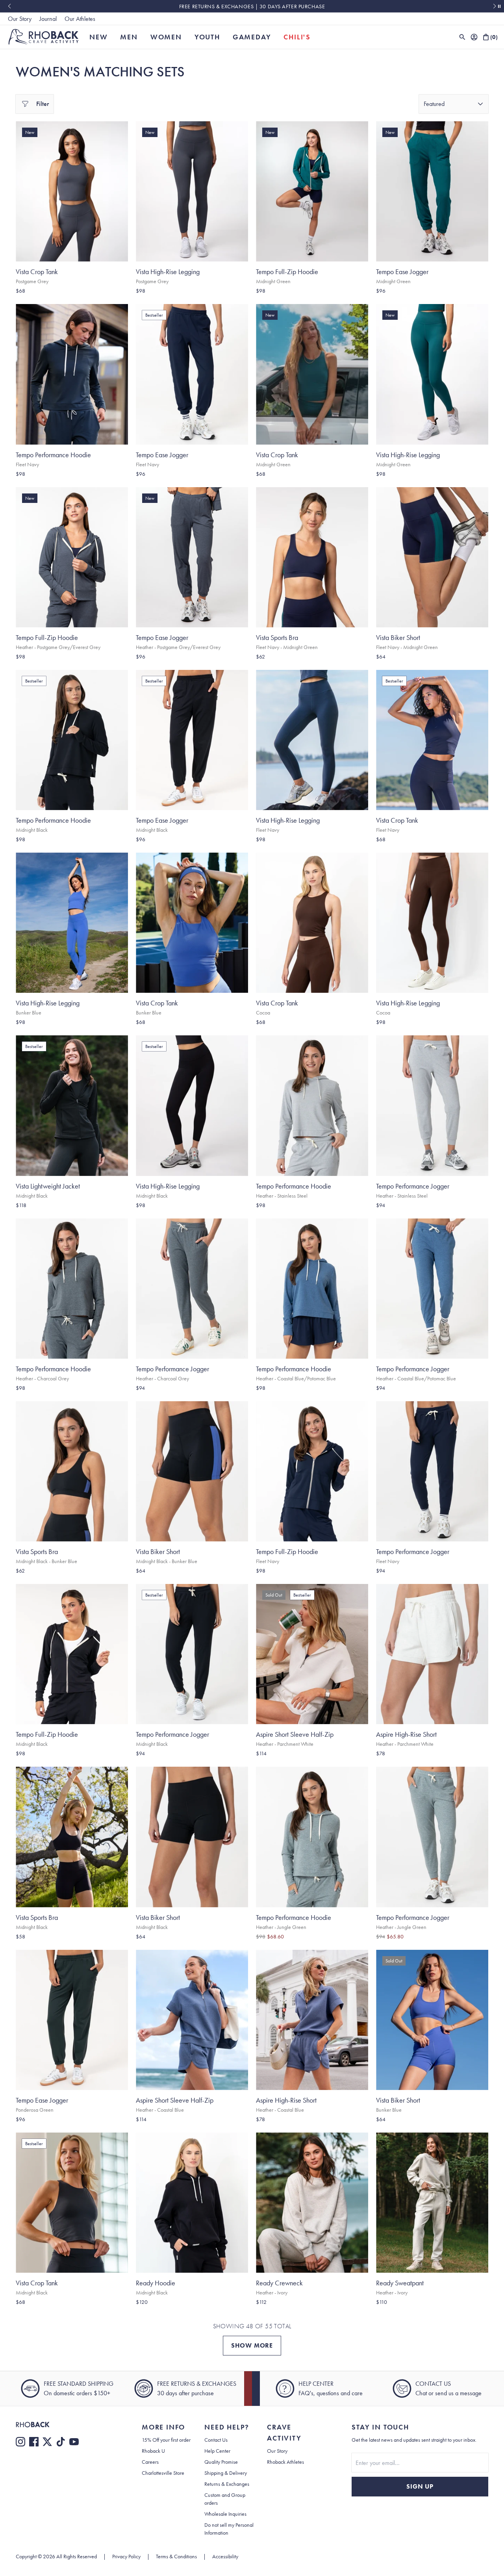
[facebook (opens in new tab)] (34, 2442)
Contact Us (216, 2440)
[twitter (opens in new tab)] (47, 2442)
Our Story (20, 19)
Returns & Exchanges (227, 2484)
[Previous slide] (9, 6)
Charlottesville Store (163, 2473)
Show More (252, 2345)
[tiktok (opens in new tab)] (61, 2442)
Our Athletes (80, 19)
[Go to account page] (474, 37)
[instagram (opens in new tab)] (20, 2442)
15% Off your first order (166, 2440)
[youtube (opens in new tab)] (74, 2442)
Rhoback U (153, 2451)
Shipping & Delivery (226, 2473)
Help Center (217, 2451)
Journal (48, 19)
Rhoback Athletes (285, 2462)
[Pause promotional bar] (499, 6)
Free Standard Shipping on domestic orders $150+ (252, 6)
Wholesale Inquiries (225, 2514)
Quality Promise (221, 2462)
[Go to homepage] (44, 37)
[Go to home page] (63, 2425)
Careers (150, 2462)
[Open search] (462, 37)
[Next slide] (495, 6)
